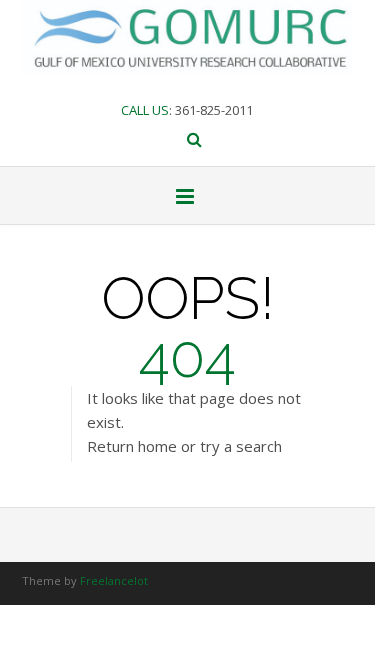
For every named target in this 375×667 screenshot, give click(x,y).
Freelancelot (114, 580)
